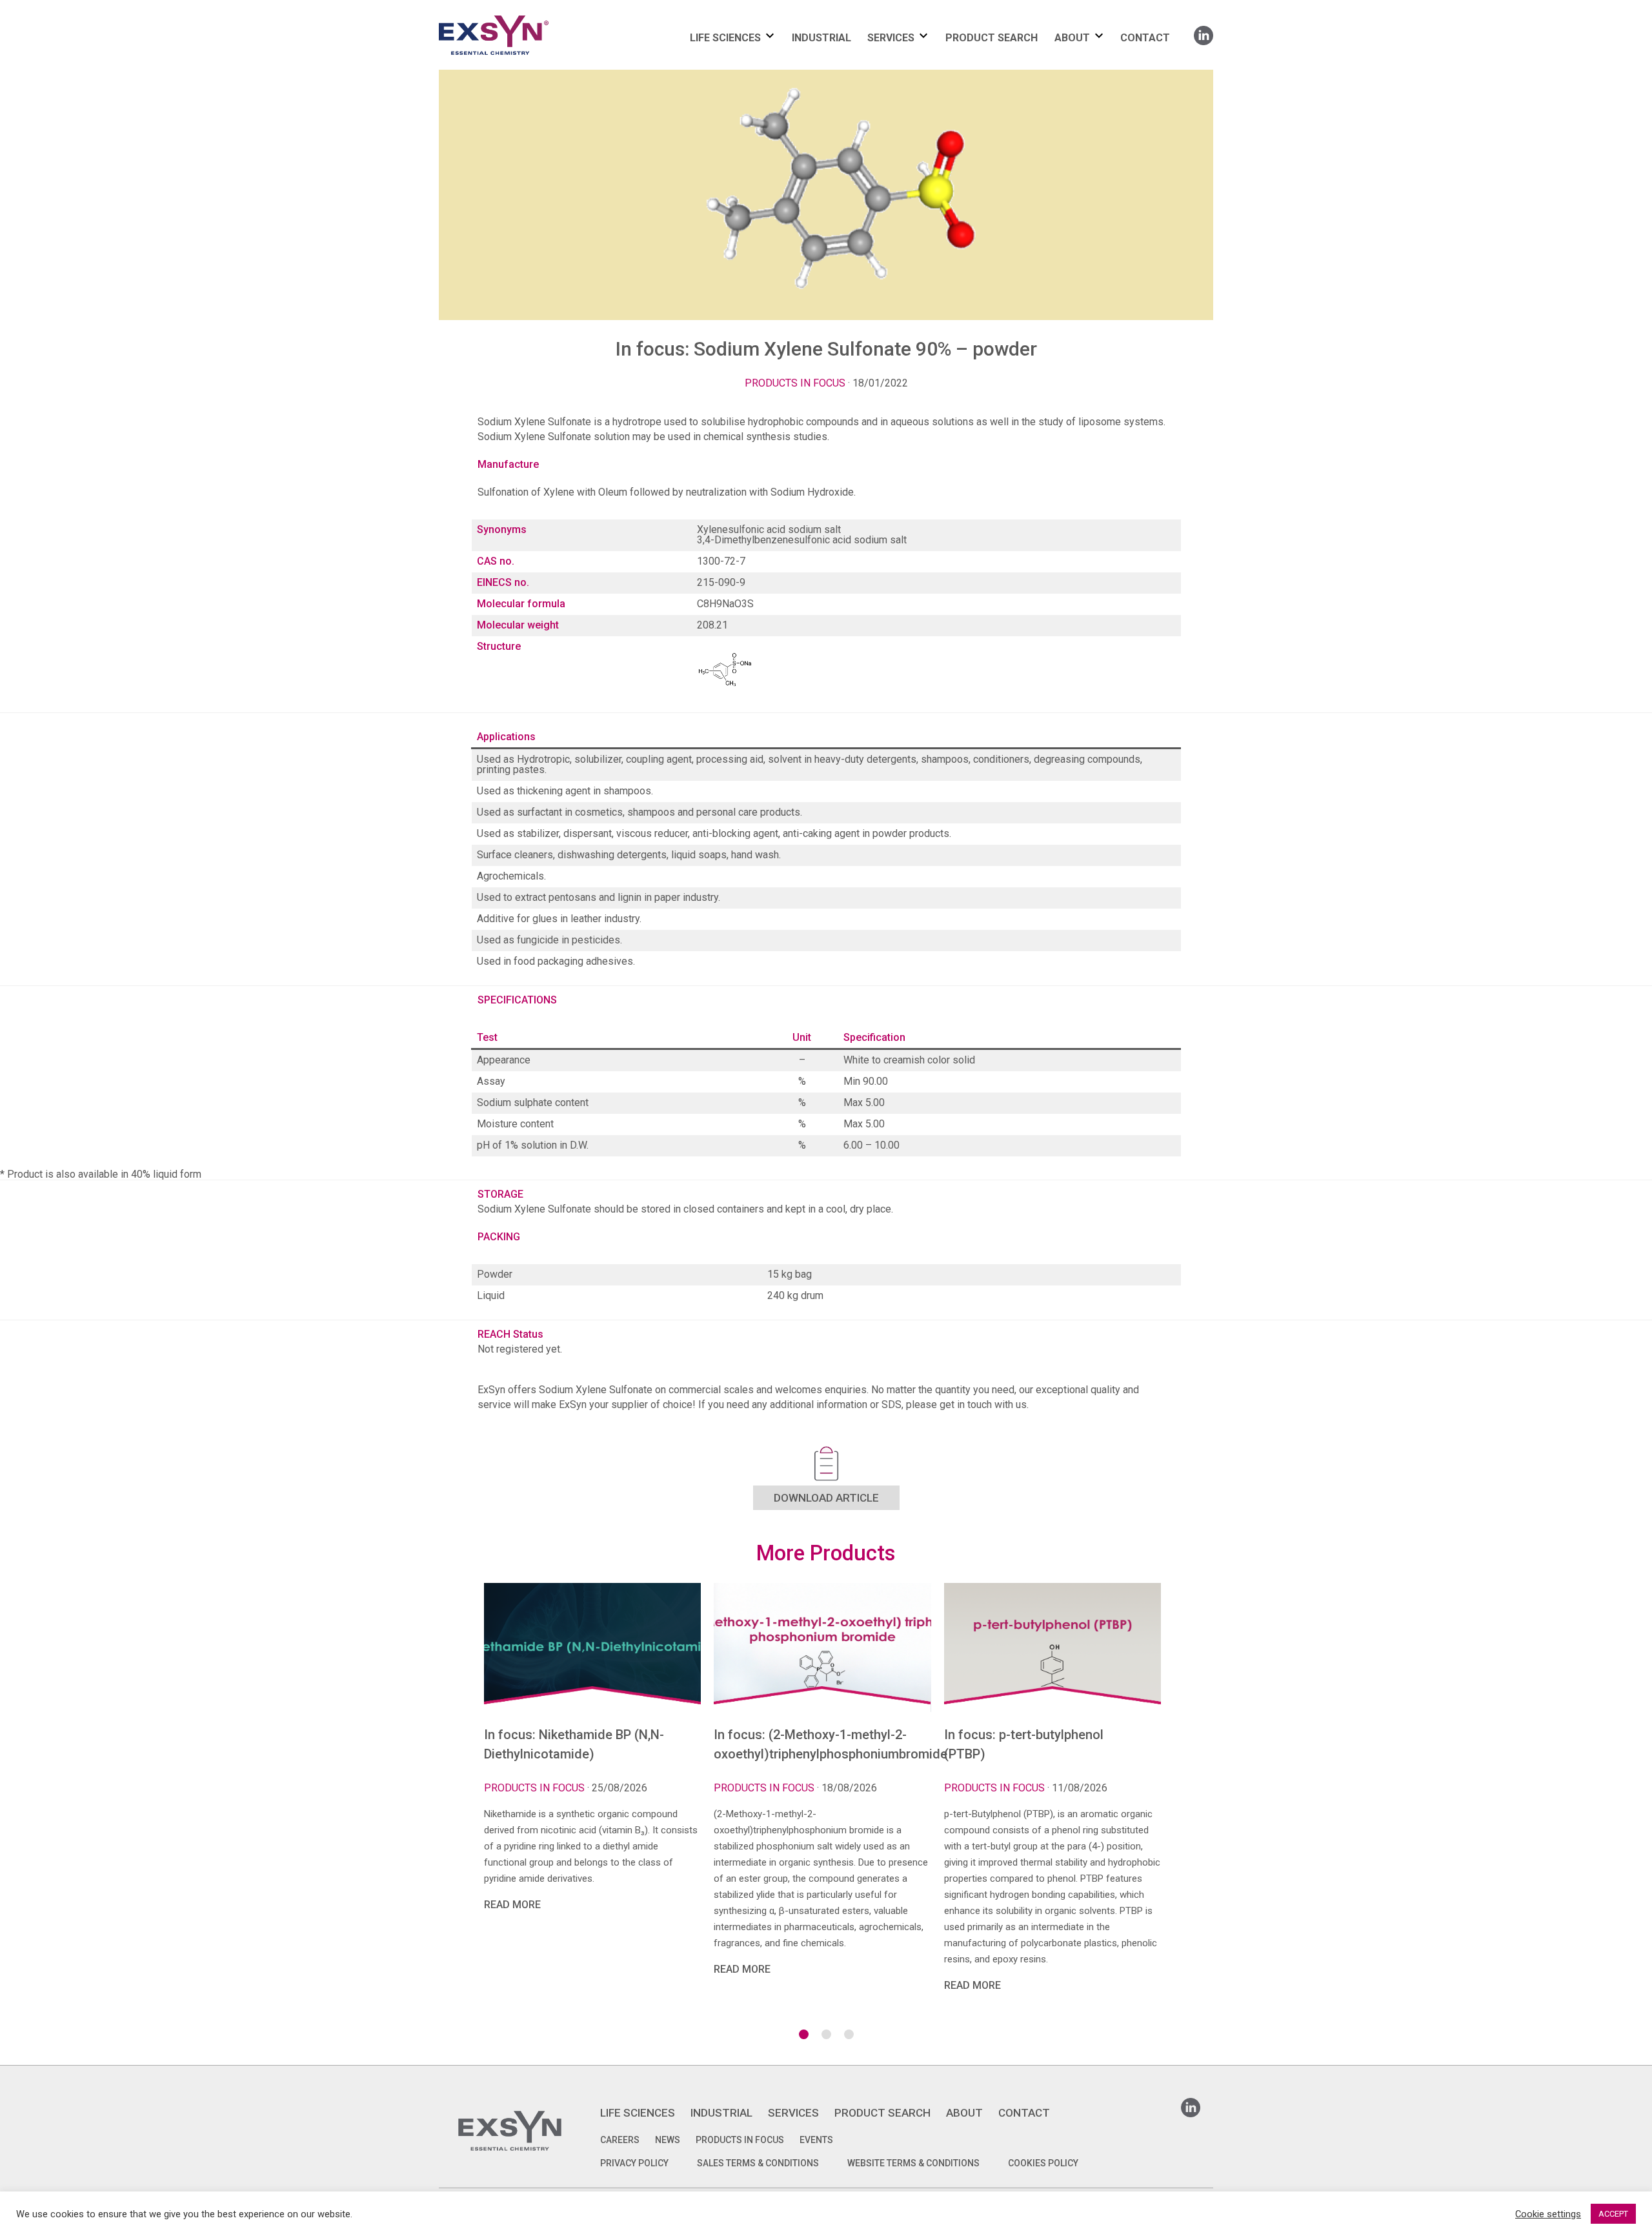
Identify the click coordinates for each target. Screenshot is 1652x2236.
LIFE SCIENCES (725, 38)
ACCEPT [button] (1613, 2214)
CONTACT (1145, 38)
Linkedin (1204, 31)
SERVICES (891, 38)
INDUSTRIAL (821, 38)
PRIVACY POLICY (634, 2163)
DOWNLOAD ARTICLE (826, 1498)
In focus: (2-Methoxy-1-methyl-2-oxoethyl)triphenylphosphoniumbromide (822, 1744)
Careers (620, 2140)
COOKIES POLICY (1043, 2163)
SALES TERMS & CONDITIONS (758, 2163)
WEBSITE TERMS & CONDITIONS (913, 2163)
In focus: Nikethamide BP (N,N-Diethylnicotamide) (574, 1744)
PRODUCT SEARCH (992, 38)
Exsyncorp (525, 15)
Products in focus (795, 383)
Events (816, 2140)
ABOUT (1072, 38)
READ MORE (512, 1905)
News (668, 2140)
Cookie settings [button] (1548, 2214)
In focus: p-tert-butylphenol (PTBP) (1024, 1744)
